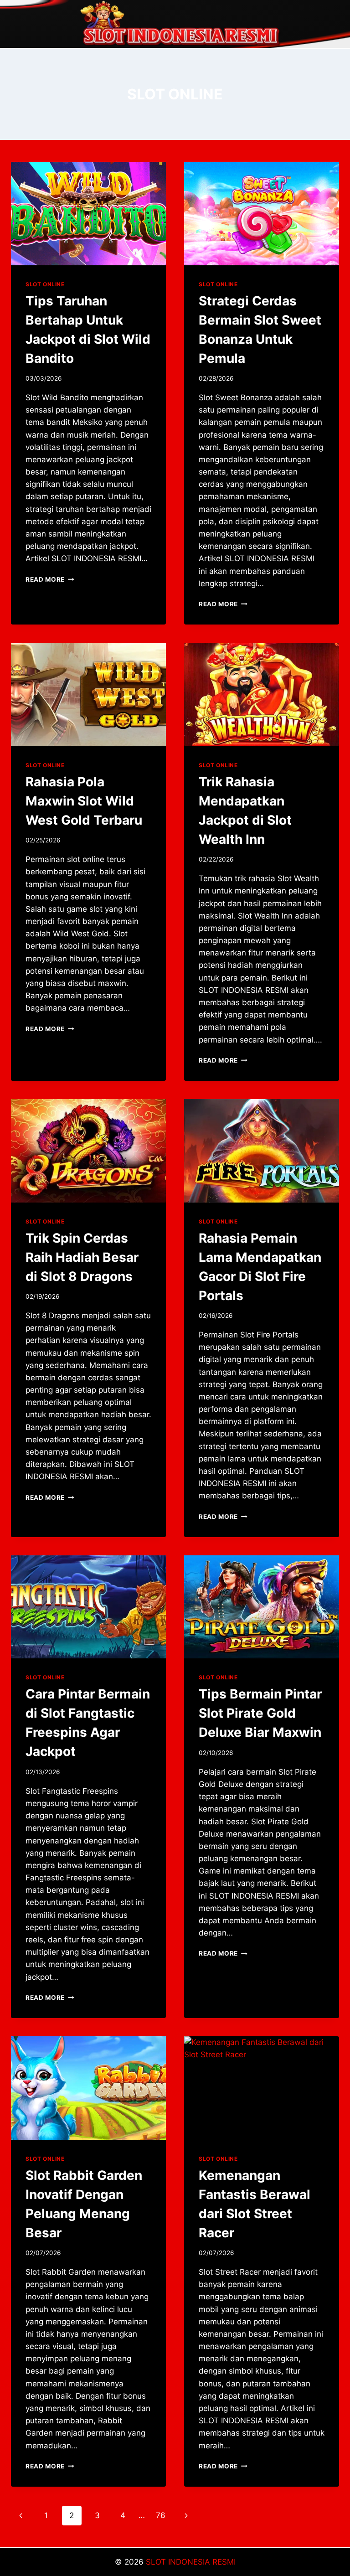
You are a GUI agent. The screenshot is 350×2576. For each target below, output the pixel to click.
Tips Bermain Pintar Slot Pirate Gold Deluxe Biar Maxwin (260, 1713)
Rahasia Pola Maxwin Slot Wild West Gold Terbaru (84, 801)
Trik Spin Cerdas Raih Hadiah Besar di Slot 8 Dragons (82, 1257)
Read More (50, 579)
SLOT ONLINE (45, 284)
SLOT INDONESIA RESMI (191, 2562)
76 (161, 2515)
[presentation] (88, 214)
